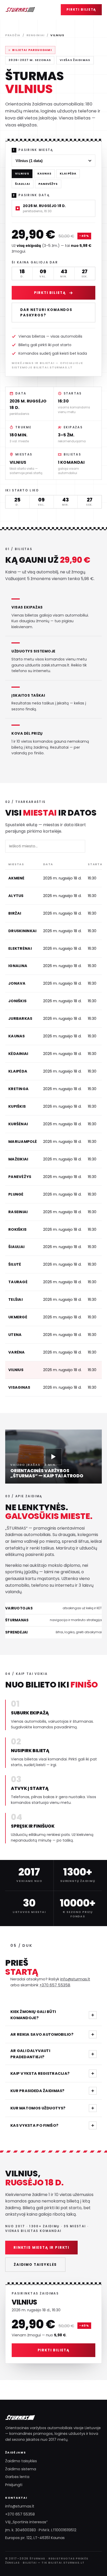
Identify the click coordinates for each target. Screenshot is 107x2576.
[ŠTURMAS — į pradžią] (20, 10)
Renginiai (36, 35)
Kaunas (45, 174)
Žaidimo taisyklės (35, 2265)
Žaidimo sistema (21, 2469)
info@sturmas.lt (75, 1979)
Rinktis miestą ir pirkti (41, 2248)
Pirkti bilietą (81, 10)
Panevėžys (48, 184)
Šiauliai (23, 184)
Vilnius (22, 174)
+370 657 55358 (55, 1985)
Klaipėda (68, 174)
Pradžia (13, 35)
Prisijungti (14, 2485)
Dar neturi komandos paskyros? (46, 313)
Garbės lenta (17, 2477)
